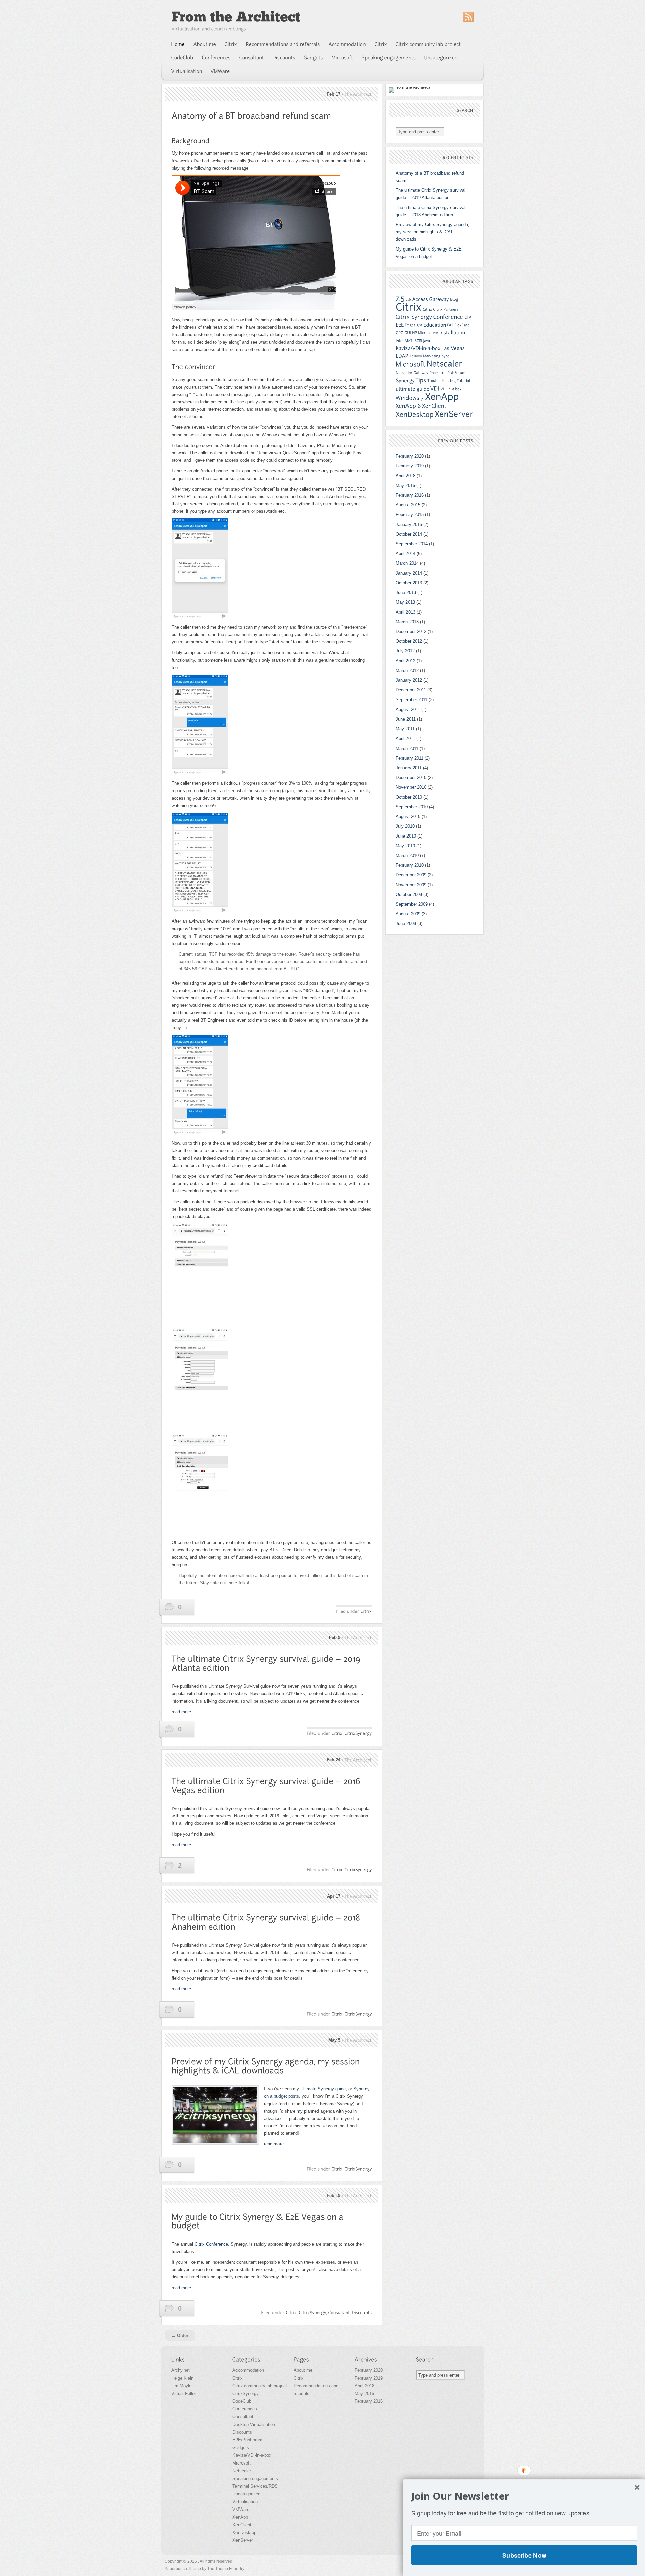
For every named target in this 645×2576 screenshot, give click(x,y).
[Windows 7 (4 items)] (410, 398)
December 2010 (411, 778)
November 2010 (411, 787)
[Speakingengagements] (389, 58)
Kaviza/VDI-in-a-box (252, 2455)
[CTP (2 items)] (468, 317)
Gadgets (241, 2448)
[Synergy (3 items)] (405, 381)
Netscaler (242, 2471)
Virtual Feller (184, 2393)
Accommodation (248, 2370)
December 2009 (411, 875)
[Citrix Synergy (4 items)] (414, 317)
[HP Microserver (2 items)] (425, 333)
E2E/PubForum (247, 2440)
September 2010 (412, 807)
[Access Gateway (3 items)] (431, 299)
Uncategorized (246, 2494)
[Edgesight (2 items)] (414, 325)
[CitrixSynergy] (358, 1733)
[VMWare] (220, 71)
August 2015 (408, 505)
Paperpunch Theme (183, 2569)
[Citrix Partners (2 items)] (446, 309)
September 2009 (412, 904)
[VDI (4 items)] (435, 388)
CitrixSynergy (246, 2393)
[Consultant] (252, 58)
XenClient (242, 2525)
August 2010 (408, 817)
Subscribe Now (524, 2555)
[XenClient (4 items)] (434, 406)
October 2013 (409, 583)
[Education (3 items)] (435, 325)
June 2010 (406, 836)
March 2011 (407, 748)
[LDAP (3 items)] (402, 356)
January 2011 (409, 768)
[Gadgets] (313, 58)
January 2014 (409, 573)
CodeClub (242, 2401)
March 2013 (407, 622)
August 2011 (408, 709)
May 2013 (405, 602)
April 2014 (405, 554)
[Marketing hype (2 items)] (436, 356)
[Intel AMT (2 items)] (404, 341)
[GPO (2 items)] (400, 333)
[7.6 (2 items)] (408, 299)
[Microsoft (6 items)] (411, 364)
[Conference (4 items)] (448, 317)
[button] (524, 2496)
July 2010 (405, 826)
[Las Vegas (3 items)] (453, 348)
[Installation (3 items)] (452, 333)
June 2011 (406, 719)
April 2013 (405, 612)
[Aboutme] (205, 44)
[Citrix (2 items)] (427, 309)
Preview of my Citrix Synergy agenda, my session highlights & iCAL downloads (433, 232)
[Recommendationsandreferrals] (283, 44)
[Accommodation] (347, 44)
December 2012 (411, 631)
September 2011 (412, 700)
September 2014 (412, 544)
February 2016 (410, 495)
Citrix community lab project (260, 2386)
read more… (184, 1712)
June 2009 (406, 924)
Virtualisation (245, 2502)
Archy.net (181, 2370)
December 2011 (411, 690)
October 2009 (409, 894)
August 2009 (408, 914)
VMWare (241, 2509)
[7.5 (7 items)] (400, 298)
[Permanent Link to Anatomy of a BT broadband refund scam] (251, 116)
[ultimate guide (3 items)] (413, 389)
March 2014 (407, 563)
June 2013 (406, 593)
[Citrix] (231, 44)
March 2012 (407, 670)
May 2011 (405, 729)
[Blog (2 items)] (454, 299)
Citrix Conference (211, 2244)
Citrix (238, 2378)
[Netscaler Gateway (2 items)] (412, 373)
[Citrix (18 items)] (409, 307)
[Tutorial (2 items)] (463, 381)
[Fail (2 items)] (450, 325)
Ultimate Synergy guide (323, 2089)
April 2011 (405, 739)
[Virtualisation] (187, 71)
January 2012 (409, 680)
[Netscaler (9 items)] (444, 364)
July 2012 (405, 651)
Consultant (243, 2417)
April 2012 (405, 661)
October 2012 (409, 641)
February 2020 (410, 456)
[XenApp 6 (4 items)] (408, 406)
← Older (180, 2335)
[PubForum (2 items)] (456, 373)
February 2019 (410, 466)
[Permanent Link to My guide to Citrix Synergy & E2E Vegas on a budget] (259, 2221)
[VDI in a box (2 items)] (451, 389)
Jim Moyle (181, 2386)
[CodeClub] (182, 58)
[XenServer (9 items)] (454, 414)
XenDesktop (244, 2533)
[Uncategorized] (441, 58)
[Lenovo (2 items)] (416, 356)
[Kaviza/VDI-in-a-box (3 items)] (418, 348)
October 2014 (409, 534)
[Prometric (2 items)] (438, 373)
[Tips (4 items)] (421, 380)
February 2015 (410, 515)
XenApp (240, 2517)
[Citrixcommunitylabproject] (428, 44)
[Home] (178, 44)
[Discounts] (284, 58)
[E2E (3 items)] (400, 325)
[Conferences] (216, 58)
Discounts (242, 2432)
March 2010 (407, 855)
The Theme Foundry (226, 2569)
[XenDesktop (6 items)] (415, 415)
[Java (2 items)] (426, 341)
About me (303, 2370)
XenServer (243, 2540)
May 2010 (405, 846)
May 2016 (405, 485)
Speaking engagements (255, 2478)
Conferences (245, 2409)
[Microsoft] (342, 58)
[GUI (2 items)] (408, 333)
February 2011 (410, 758)
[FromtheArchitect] (236, 17)
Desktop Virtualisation (254, 2424)
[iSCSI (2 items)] (418, 341)
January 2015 (409, 524)
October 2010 (409, 797)
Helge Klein (182, 2378)
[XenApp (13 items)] (442, 397)
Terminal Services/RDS (255, 2486)
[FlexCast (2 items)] (462, 325)
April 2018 (405, 476)
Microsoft (242, 2463)
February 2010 (410, 865)
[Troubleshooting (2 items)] (441, 381)
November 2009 (411, 885)
